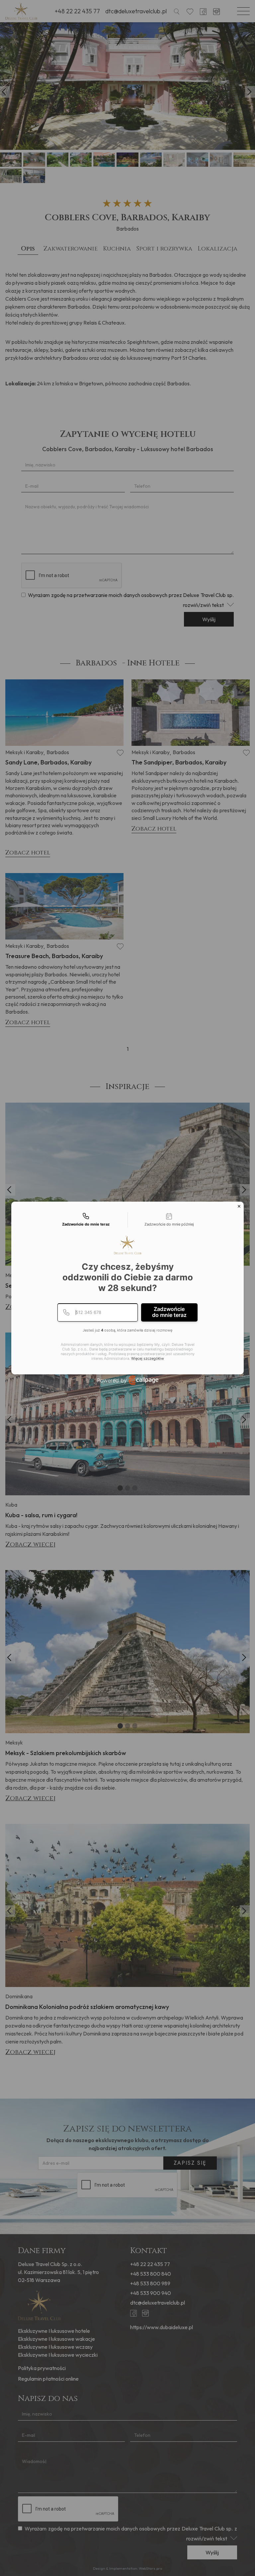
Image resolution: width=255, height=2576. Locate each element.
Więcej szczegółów (148, 1359)
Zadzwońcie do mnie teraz (169, 1312)
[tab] (86, 1220)
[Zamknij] (239, 1206)
